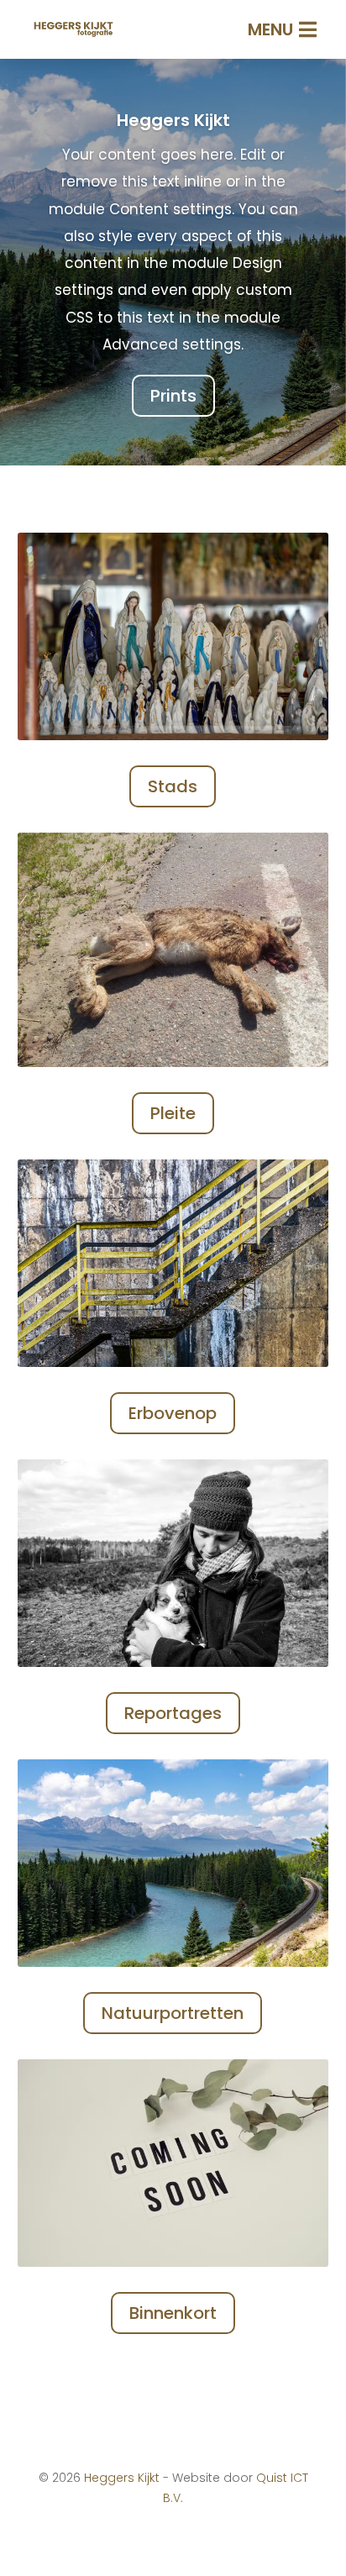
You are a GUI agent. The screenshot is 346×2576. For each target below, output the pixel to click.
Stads (173, 786)
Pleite (173, 1113)
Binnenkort (173, 2313)
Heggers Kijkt (173, 120)
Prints (173, 396)
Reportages (173, 1713)
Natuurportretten (173, 2013)
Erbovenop (173, 1413)
